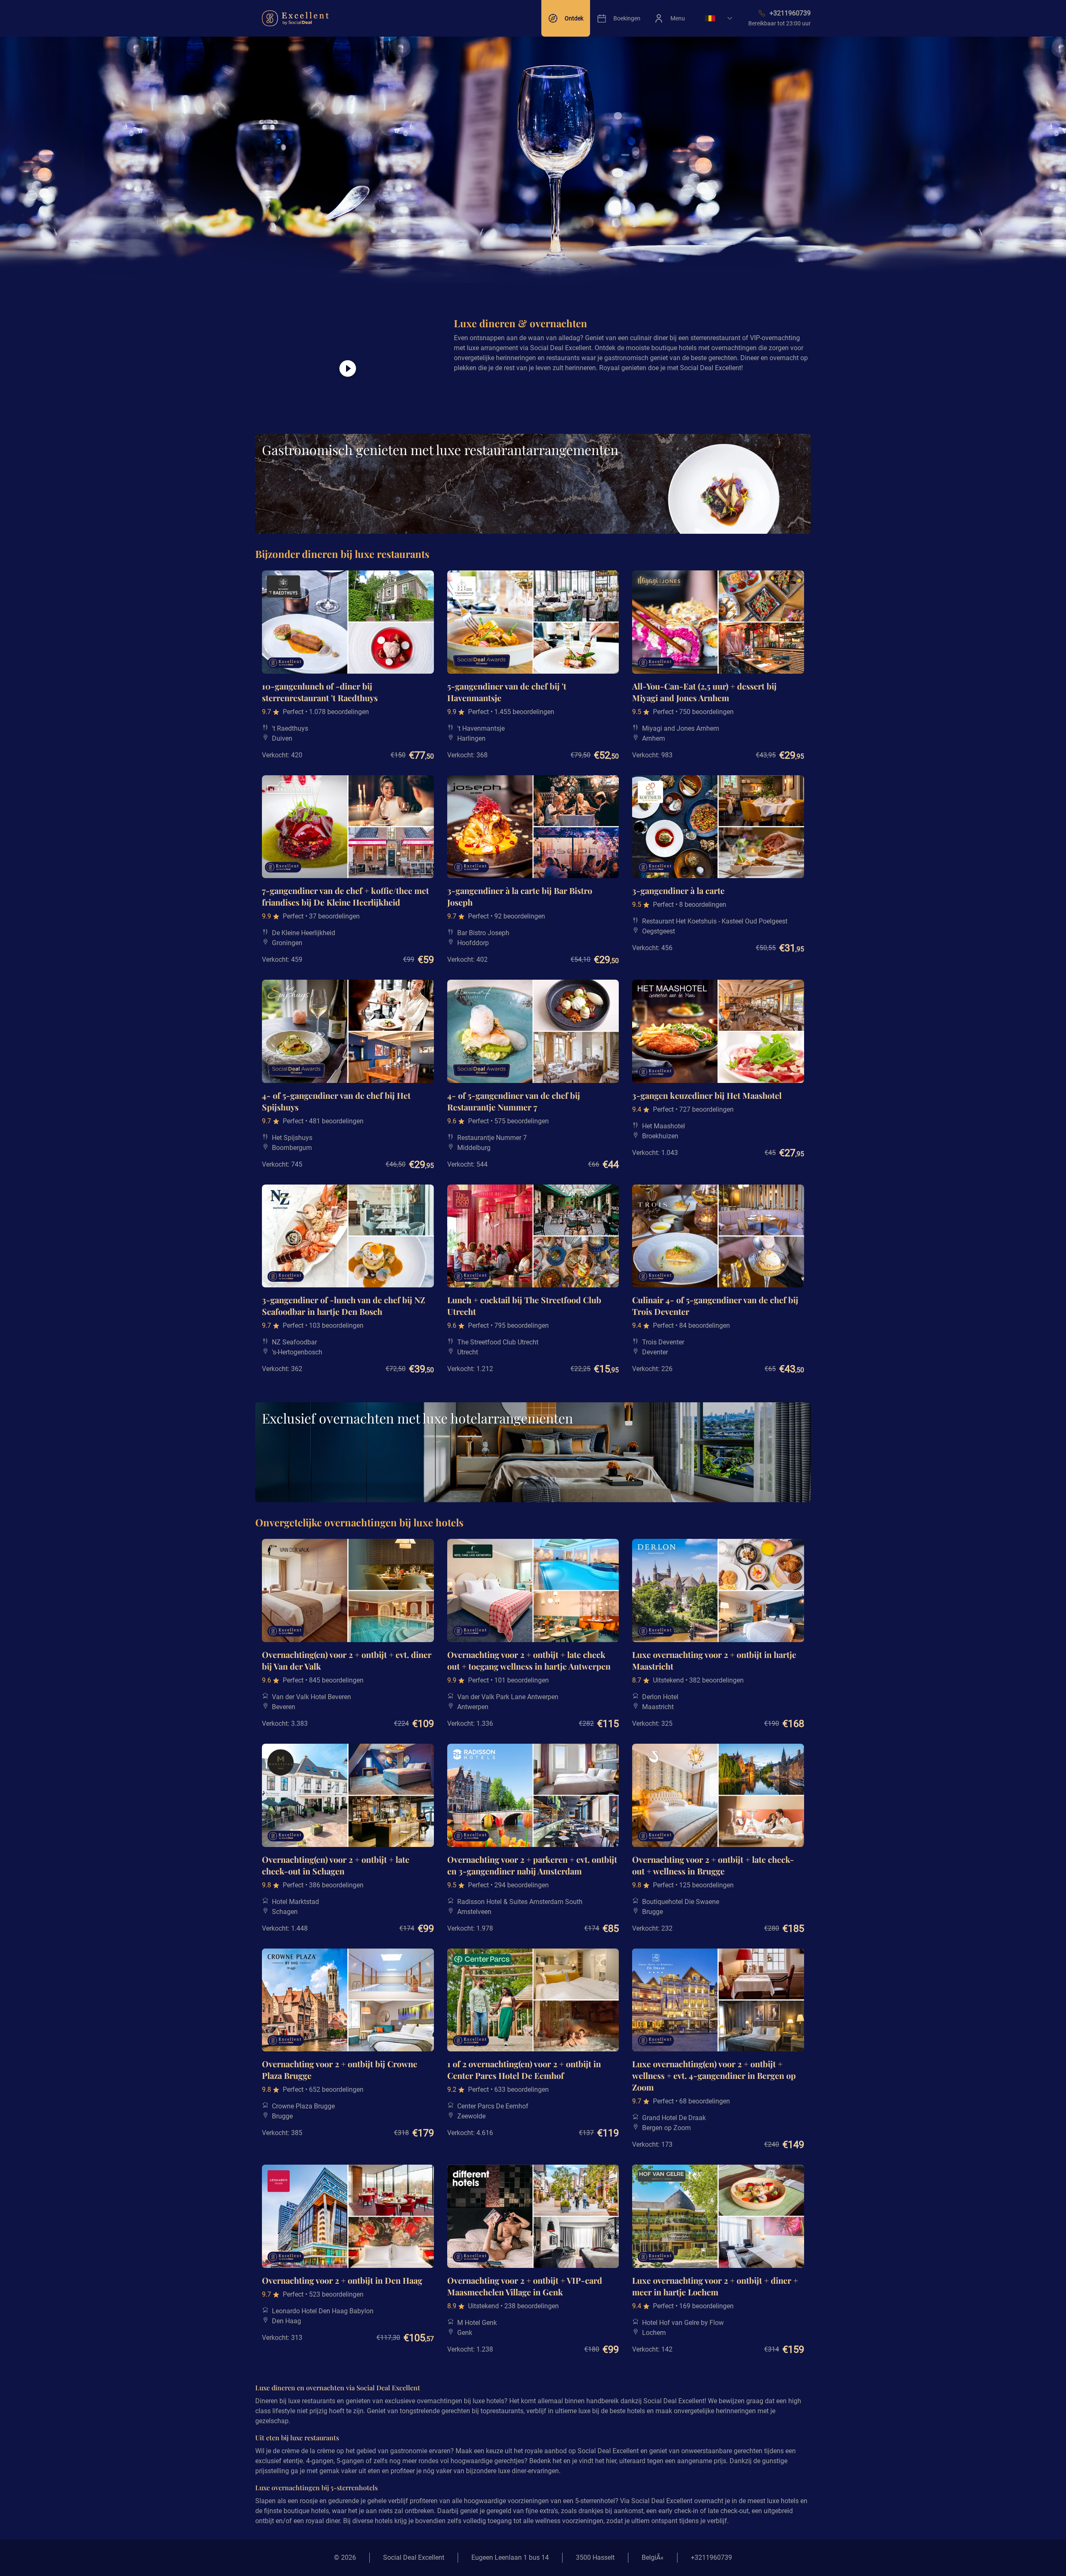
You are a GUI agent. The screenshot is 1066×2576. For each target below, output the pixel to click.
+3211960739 (711, 2557)
